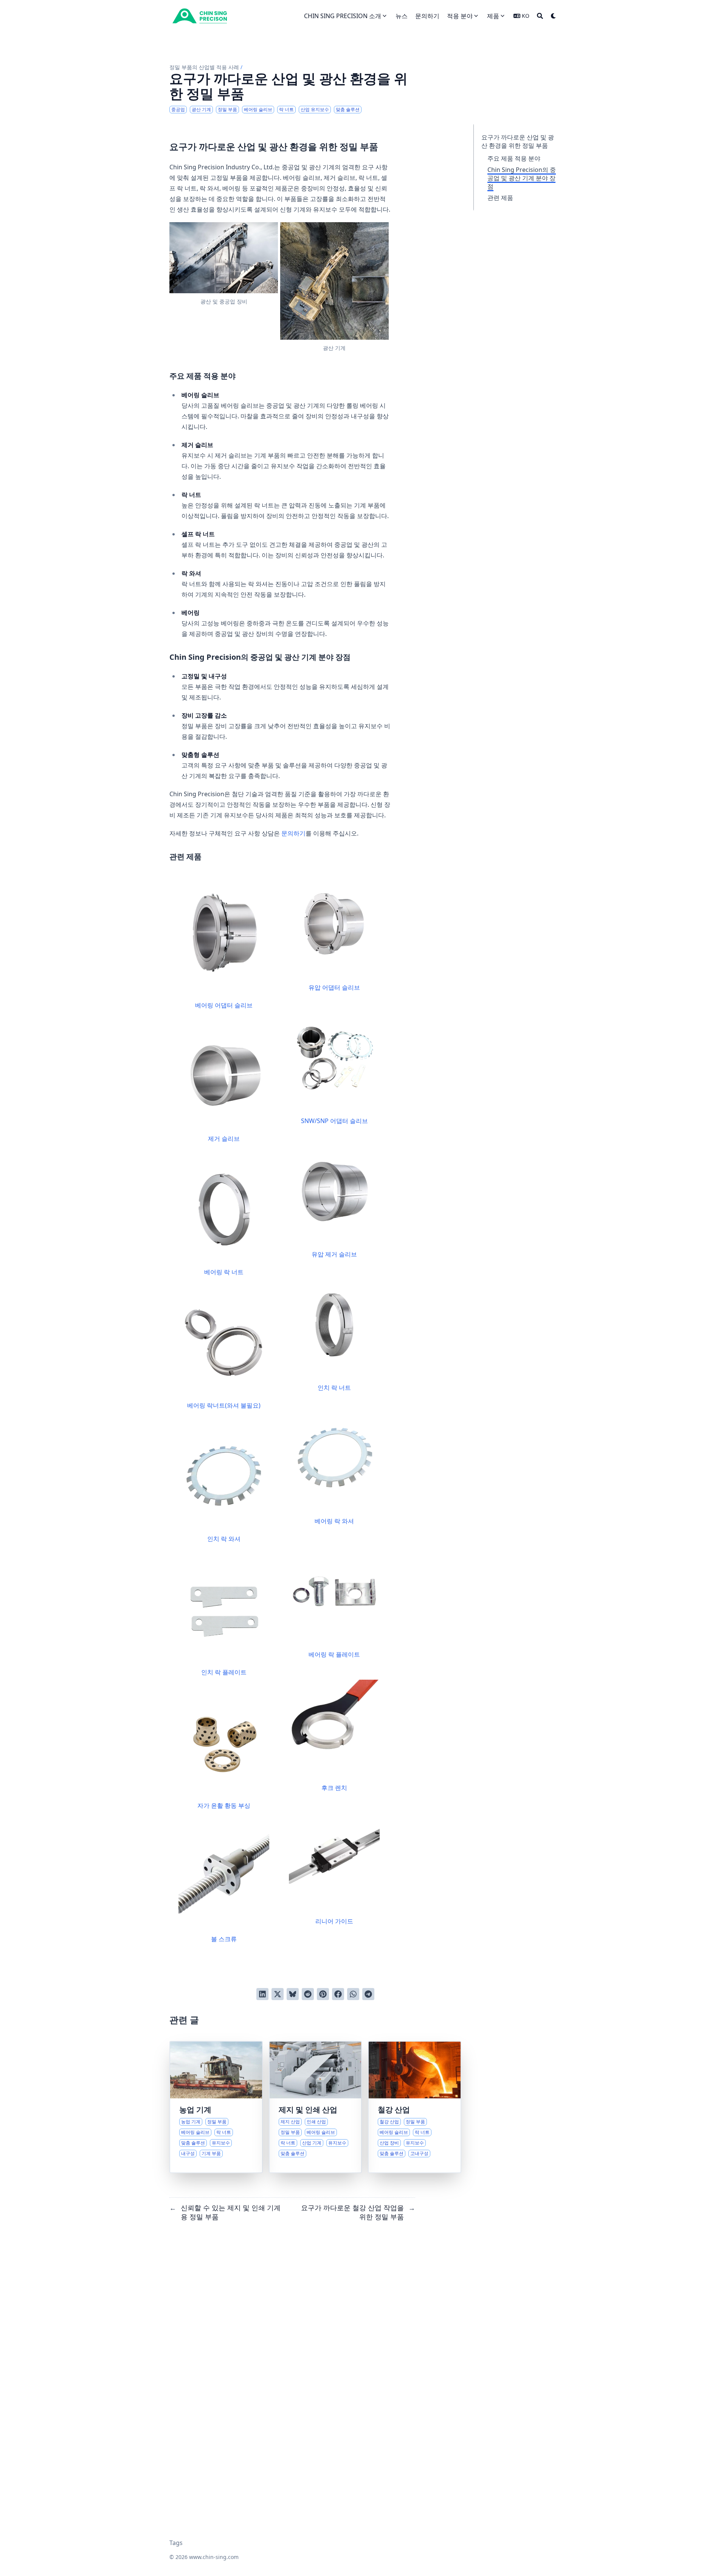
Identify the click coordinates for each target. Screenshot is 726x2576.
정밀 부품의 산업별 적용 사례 (204, 67)
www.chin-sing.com (214, 2557)
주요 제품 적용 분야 (514, 158)
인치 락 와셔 (224, 1539)
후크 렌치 (334, 1788)
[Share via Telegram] (368, 1994)
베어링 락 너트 (224, 1272)
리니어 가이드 (334, 1921)
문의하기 (293, 833)
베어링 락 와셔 (334, 1521)
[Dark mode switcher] (554, 16)
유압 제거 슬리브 (334, 1254)
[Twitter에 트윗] (278, 1994)
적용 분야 (460, 16)
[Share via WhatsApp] (353, 1994)
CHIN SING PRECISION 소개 (343, 16)
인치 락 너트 (334, 1388)
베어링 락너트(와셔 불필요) (224, 1405)
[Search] (540, 16)
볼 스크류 (224, 1939)
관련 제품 (500, 198)
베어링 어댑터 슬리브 (224, 1005)
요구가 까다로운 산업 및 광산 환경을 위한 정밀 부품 (518, 141)
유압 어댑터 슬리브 (334, 987)
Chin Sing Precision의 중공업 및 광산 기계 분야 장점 (522, 178)
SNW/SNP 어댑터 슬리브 (334, 1121)
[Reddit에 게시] (308, 1994)
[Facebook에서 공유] (338, 1994)
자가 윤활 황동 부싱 (224, 1806)
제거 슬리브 (224, 1139)
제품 (493, 16)
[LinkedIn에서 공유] (262, 1994)
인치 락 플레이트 (224, 1672)
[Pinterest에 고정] (323, 1994)
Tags (176, 2543)
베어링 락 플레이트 (334, 1654)
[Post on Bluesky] (293, 1994)
